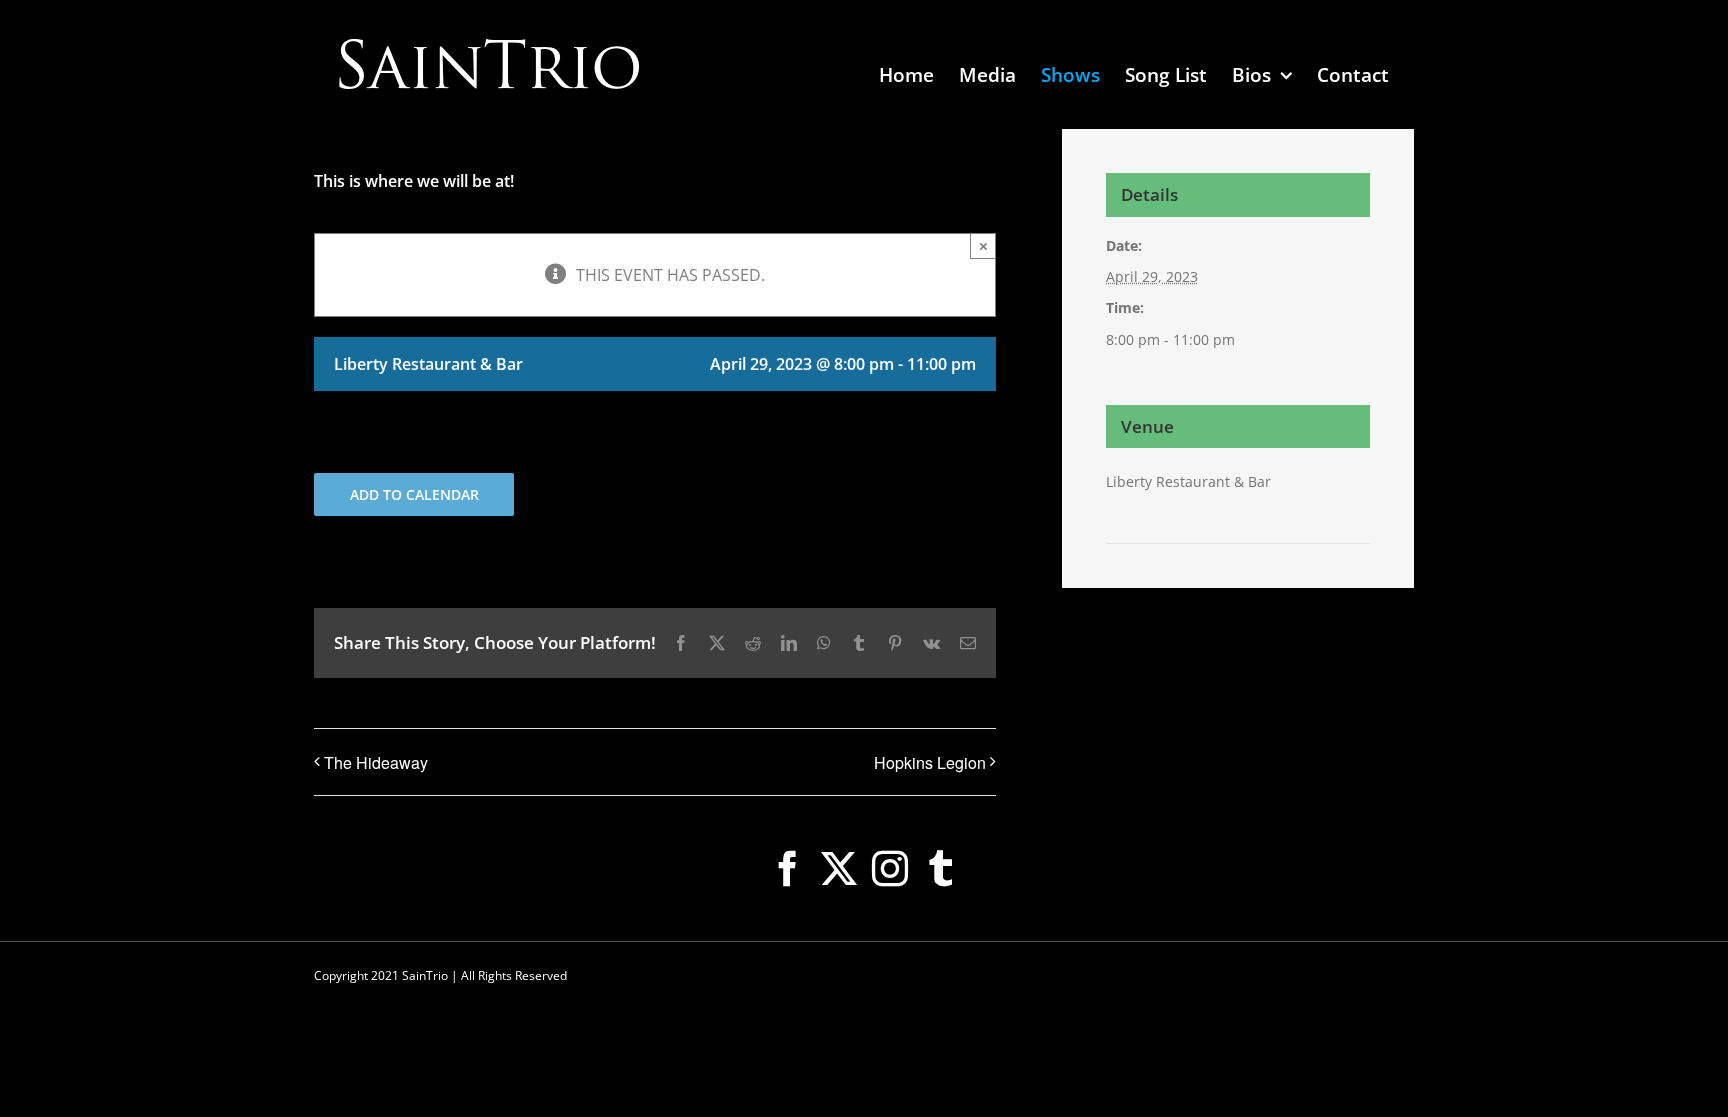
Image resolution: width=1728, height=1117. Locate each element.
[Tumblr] (941, 869)
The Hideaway (376, 762)
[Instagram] (890, 869)
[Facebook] (788, 869)
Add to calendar (414, 494)
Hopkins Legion (930, 762)
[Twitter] (839, 869)
